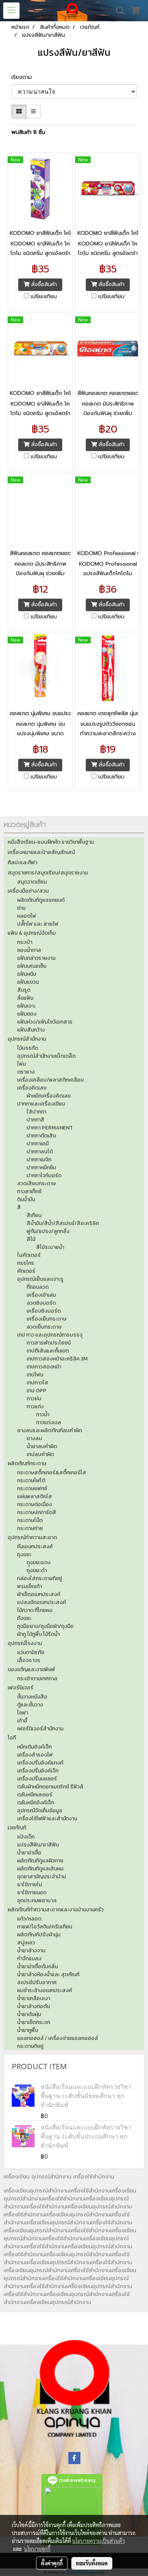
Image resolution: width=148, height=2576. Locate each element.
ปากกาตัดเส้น (41, 1136)
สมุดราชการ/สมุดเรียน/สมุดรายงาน (48, 873)
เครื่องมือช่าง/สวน (28, 891)
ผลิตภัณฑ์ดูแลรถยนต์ (41, 900)
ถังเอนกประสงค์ (35, 1547)
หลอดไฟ (27, 916)
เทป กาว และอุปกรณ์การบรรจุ (50, 1335)
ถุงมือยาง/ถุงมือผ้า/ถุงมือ (45, 1626)
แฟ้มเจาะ (26, 1006)
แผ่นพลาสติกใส (35, 1496)
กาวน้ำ (43, 1415)
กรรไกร (26, 1263)
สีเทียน (34, 1215)
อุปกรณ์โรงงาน (25, 1643)
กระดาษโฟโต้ (31, 1481)
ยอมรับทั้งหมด (92, 2563)
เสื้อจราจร (29, 1660)
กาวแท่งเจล (49, 1422)
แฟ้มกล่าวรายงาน (36, 958)
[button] (118, 11)
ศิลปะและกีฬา (22, 863)
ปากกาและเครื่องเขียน (41, 1104)
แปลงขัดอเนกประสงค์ (42, 1602)
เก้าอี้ (22, 1721)
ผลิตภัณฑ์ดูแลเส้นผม (40, 1869)
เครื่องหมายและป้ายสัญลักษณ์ (41, 852)
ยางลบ (34, 1438)
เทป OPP (36, 1391)
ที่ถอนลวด (38, 1287)
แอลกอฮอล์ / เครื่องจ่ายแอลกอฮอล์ (57, 2038)
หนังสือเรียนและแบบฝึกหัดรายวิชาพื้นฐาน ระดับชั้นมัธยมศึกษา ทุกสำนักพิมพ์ (86, 2096)
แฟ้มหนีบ (27, 974)
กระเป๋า (25, 942)
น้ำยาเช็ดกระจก (34, 2022)
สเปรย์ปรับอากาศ (37, 1982)
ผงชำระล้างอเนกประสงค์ (45, 1990)
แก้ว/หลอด (29, 1919)
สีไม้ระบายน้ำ (50, 1247)
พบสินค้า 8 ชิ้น (28, 132)
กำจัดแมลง (29, 1959)
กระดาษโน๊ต (30, 1520)
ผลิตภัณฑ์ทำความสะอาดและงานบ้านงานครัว (56, 1910)
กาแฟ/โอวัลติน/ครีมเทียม (45, 1927)
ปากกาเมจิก (39, 1160)
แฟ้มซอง (27, 1014)
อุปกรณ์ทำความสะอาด (32, 1537)
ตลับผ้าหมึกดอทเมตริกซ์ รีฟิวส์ (50, 1787)
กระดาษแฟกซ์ (32, 1489)
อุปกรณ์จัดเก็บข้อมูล (40, 1811)
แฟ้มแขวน (28, 982)
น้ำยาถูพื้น (28, 2030)
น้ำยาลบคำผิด (42, 1446)
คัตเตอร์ (26, 1271)
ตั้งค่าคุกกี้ (52, 2563)
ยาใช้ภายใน (29, 1885)
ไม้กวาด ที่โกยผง (35, 1610)
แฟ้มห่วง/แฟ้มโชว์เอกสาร (45, 1022)
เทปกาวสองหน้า (44, 1367)
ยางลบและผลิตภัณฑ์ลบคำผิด (50, 1430)
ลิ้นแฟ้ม (25, 998)
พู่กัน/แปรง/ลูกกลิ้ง (48, 1231)
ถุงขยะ (24, 1555)
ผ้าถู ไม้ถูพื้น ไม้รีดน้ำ (38, 1634)
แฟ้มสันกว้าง (31, 1030)
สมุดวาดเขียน (32, 882)
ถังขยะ (24, 1618)
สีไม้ (31, 1239)
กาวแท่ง (35, 1407)
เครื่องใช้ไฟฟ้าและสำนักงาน (47, 1819)
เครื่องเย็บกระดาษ (46, 1319)
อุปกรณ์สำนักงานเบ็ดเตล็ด (46, 1056)
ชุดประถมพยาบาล (37, 1901)
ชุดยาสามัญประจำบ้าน (41, 1877)
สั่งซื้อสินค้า (43, 284)
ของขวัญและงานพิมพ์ (31, 1669)
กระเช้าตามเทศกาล (37, 1679)
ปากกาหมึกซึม (41, 1168)
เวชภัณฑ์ (17, 1828)
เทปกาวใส (37, 1383)
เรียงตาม (24, 77)
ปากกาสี (35, 1120)
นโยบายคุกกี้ (37, 2549)
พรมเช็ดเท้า (29, 1586)
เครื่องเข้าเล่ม (41, 1295)
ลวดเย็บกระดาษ (44, 1327)
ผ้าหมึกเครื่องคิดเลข (49, 1096)
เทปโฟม (35, 1375)
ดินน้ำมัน (26, 1199)
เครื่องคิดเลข (32, 1088)
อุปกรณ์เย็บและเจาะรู (40, 1279)
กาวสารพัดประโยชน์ (49, 1343)
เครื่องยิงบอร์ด (44, 1311)
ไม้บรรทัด (28, 1048)
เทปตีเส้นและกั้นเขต (48, 1351)
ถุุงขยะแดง (39, 1562)
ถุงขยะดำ (37, 1570)
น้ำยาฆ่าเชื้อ (29, 1853)
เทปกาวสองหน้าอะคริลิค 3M (57, 1359)
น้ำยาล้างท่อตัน (33, 2006)
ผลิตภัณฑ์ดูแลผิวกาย (40, 1861)
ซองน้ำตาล (29, 950)
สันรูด (24, 990)
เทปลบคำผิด (40, 1454)
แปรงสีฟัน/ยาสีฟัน (38, 1845)
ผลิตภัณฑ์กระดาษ (27, 1463)
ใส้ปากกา (36, 1112)
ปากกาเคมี (38, 1144)
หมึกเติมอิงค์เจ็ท (34, 1747)
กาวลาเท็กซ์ (29, 1191)
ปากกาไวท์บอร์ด (44, 1176)
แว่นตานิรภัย (31, 1652)
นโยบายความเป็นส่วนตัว (98, 2541)
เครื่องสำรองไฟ (35, 1755)
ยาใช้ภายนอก (32, 1893)
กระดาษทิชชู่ (30, 2046)
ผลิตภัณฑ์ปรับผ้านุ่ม (39, 1935)
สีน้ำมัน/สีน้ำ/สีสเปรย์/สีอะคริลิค (63, 1223)
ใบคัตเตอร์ (29, 1255)
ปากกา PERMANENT (50, 1128)
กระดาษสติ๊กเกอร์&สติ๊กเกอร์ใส (52, 1473)
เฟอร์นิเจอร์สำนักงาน (40, 1729)
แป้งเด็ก (26, 1837)
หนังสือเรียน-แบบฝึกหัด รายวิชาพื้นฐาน (51, 842)
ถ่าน (21, 908)
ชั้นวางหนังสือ (32, 1697)
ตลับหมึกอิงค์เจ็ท (35, 1803)
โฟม (21, 1064)
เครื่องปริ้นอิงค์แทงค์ (40, 1763)
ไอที (12, 1738)
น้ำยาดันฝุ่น (29, 2014)
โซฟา (23, 1713)
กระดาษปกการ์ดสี (37, 1512)
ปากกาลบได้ (40, 1152)
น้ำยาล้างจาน (31, 1951)
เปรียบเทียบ (44, 297)
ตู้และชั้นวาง (30, 1705)
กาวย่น (34, 1399)
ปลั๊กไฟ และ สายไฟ (38, 924)
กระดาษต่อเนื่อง (35, 1504)
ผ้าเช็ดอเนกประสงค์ (39, 1594)
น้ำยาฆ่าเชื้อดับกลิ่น (37, 1967)
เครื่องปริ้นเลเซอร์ (37, 1779)
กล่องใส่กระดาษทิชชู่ (39, 1578)
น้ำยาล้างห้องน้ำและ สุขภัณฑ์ (48, 1974)
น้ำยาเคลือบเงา (34, 1998)
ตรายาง (26, 1072)
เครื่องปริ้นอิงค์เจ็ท (38, 1771)
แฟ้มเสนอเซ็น (32, 966)
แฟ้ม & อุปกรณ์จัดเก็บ (32, 933)
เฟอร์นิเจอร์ (20, 1688)
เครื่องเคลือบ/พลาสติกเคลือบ (50, 1080)
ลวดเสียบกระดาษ (36, 1183)
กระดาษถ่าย (30, 1528)
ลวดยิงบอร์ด (41, 1303)
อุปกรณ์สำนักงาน (27, 1039)
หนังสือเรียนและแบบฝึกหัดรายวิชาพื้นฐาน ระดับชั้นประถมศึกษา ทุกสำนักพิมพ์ (86, 2136)
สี (19, 1207)
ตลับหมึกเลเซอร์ (35, 1795)
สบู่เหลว (26, 1943)
